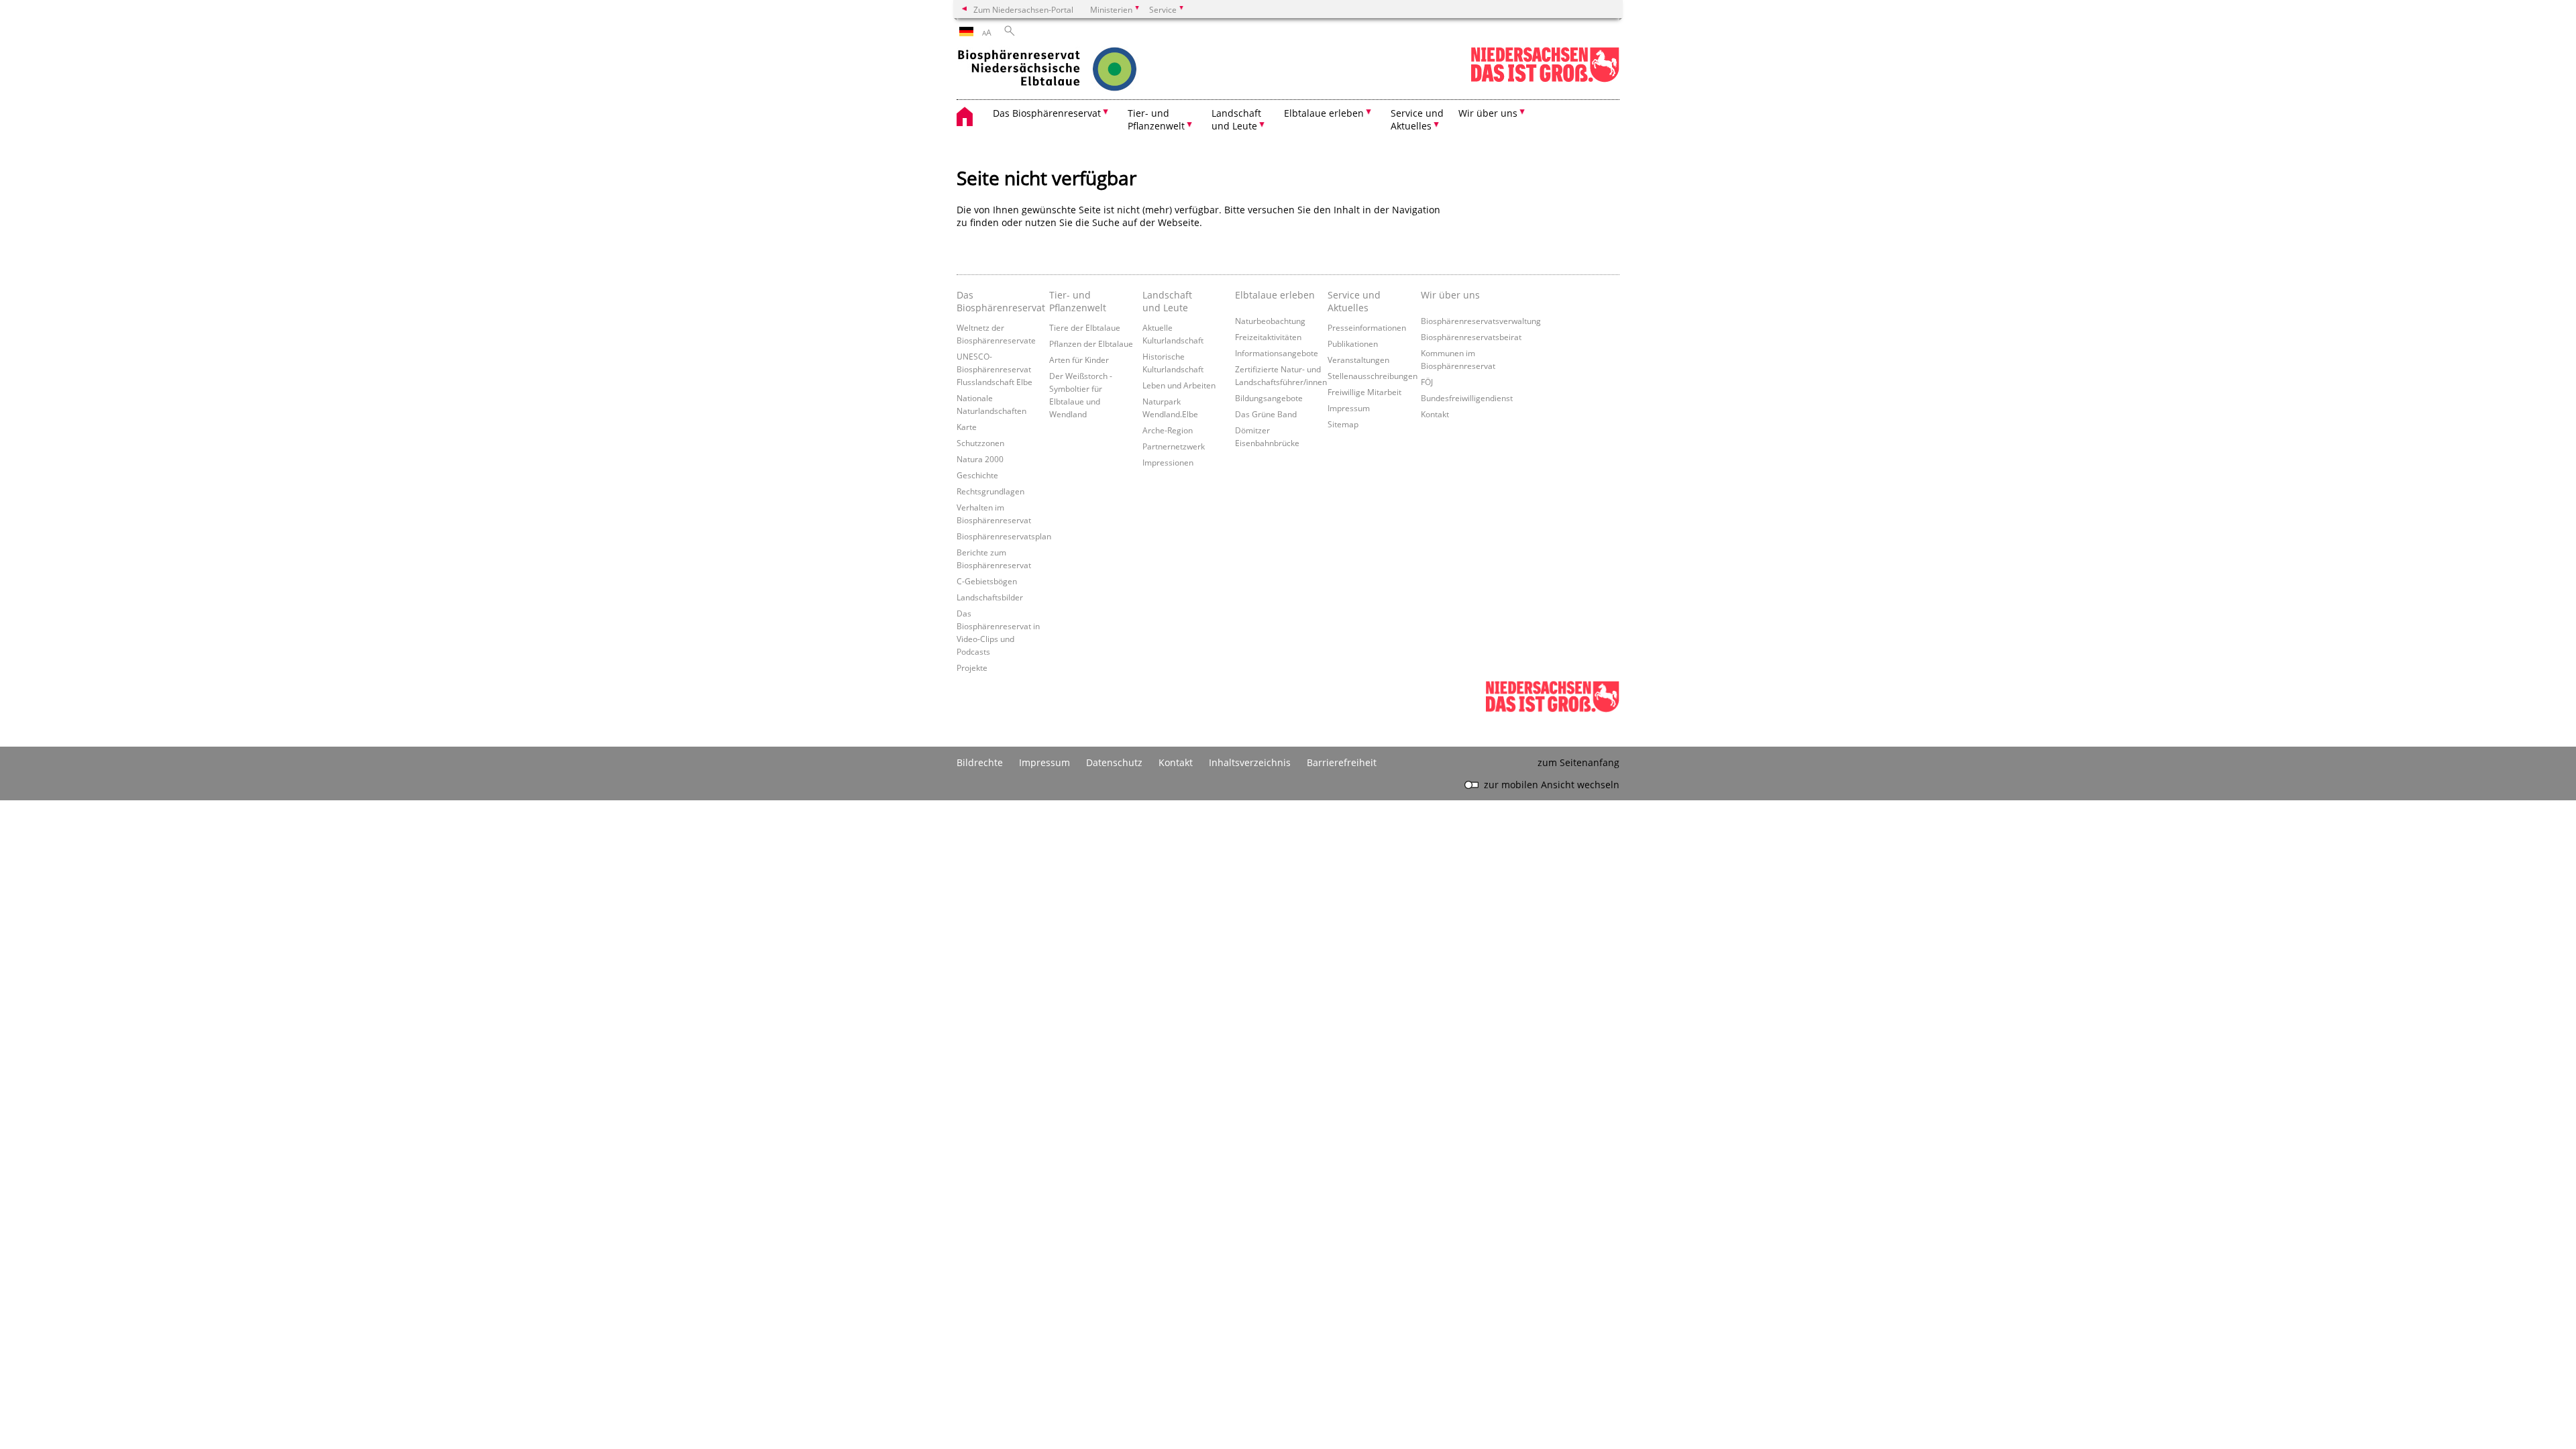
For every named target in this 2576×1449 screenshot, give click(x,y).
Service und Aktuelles (1354, 301)
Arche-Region (1168, 430)
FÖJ (1427, 382)
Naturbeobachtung (1270, 321)
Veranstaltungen (1358, 360)
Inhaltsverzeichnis (1250, 762)
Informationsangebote (1277, 353)
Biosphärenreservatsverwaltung (1481, 321)
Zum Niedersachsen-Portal (1023, 9)
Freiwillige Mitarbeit (1364, 392)
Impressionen (1168, 462)
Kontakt (1435, 414)
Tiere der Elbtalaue (1085, 327)
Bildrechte (980, 762)
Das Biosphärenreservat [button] (1047, 113)
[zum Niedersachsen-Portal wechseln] (1545, 79)
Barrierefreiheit (1342, 762)
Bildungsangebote (1269, 398)
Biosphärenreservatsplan (1004, 536)
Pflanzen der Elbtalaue (1091, 343)
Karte (967, 427)
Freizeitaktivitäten (1268, 337)
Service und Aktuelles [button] (1417, 119)
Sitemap (1343, 424)
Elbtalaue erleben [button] (1324, 113)
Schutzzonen (980, 443)
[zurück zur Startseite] (1074, 70)
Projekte (972, 667)
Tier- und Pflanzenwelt (1078, 301)
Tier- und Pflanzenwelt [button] (1156, 119)
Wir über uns (1450, 295)
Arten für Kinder (1079, 360)
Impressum (1349, 408)
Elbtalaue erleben (1275, 295)
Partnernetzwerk (1174, 446)
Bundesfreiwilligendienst (1467, 398)
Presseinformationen (1367, 327)
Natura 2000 (980, 459)
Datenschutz (1114, 762)
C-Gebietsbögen (987, 581)
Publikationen (1353, 343)
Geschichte (977, 475)
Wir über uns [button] (1488, 113)
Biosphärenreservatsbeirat (1471, 337)
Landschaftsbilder (990, 597)
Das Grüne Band (1266, 414)
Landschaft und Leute (1167, 301)
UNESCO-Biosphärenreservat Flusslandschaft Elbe (995, 369)
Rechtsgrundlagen (990, 491)
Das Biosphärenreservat (1000, 301)
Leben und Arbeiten (1179, 385)
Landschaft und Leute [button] (1236, 119)
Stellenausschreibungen (1373, 376)
